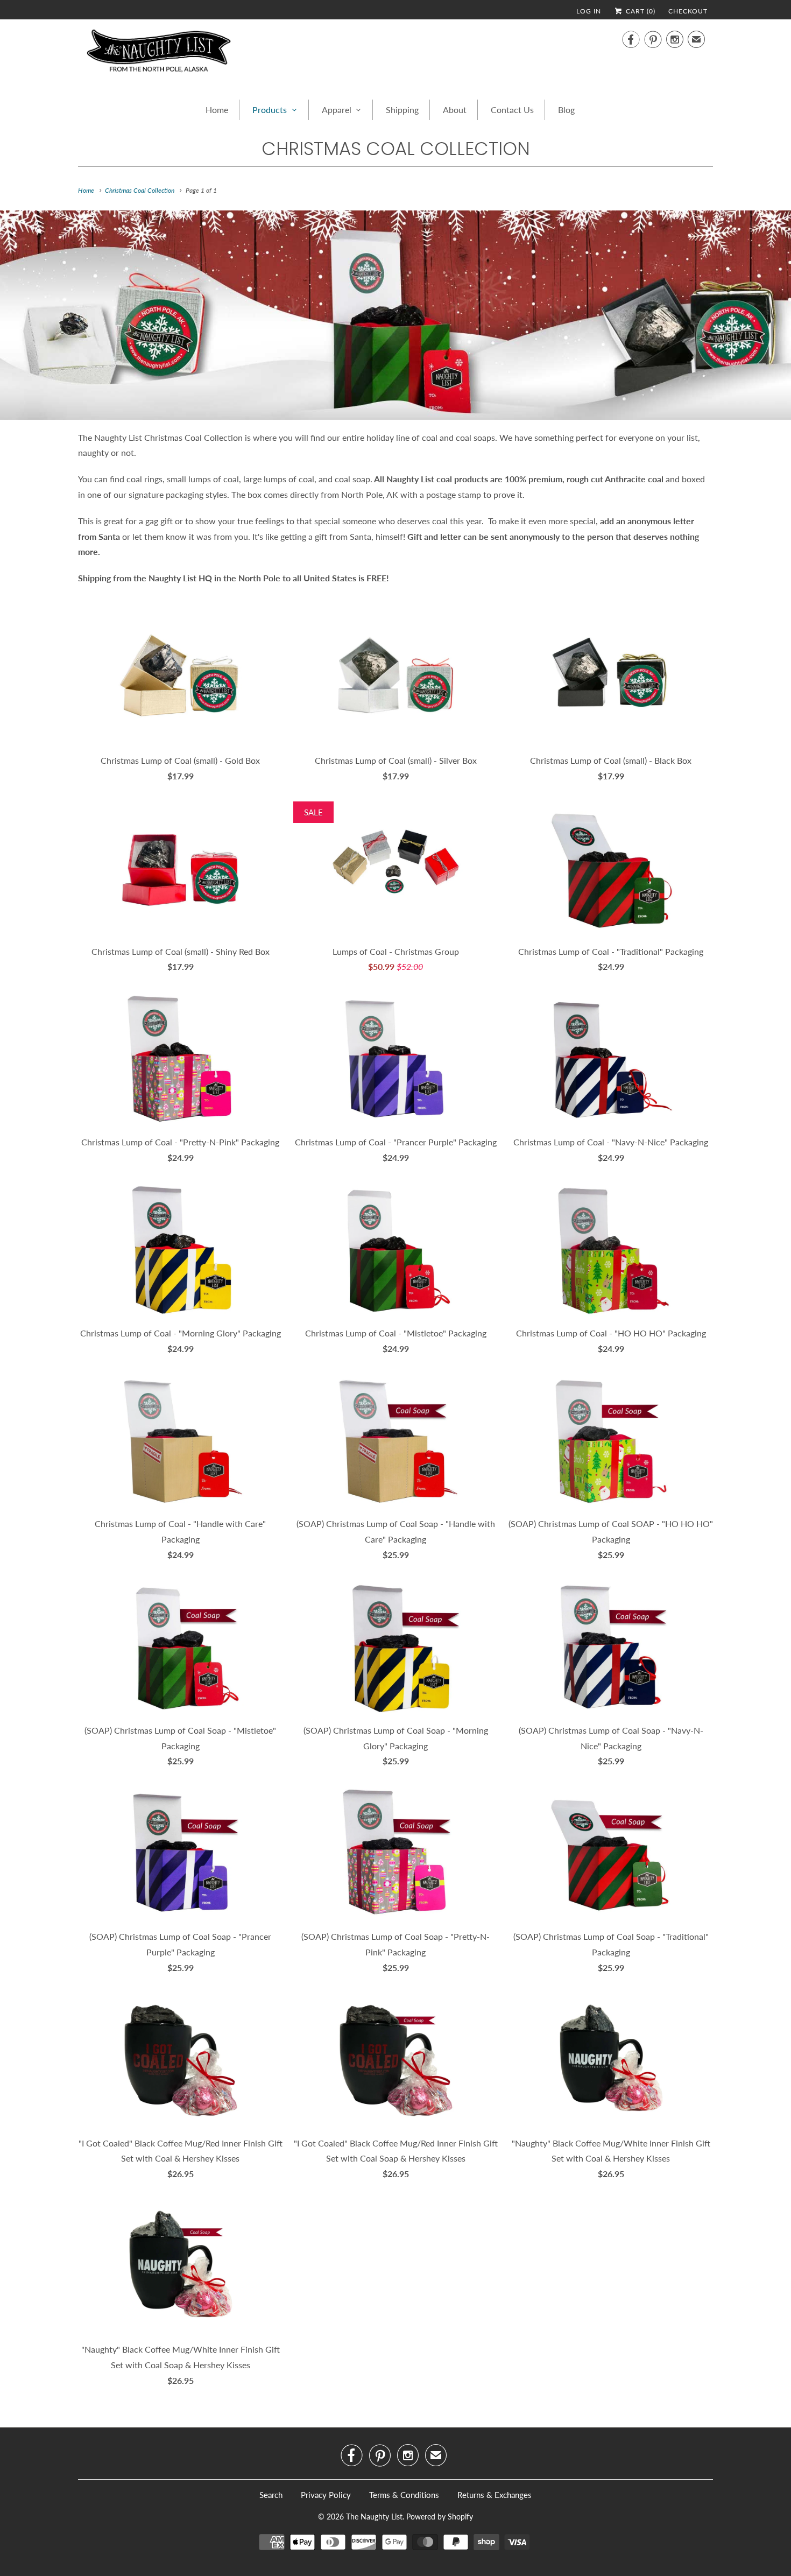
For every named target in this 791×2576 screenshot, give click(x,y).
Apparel (337, 110)
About (455, 110)
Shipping (402, 110)
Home (217, 110)
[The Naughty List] (159, 54)
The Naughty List (374, 2517)
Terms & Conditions (404, 2495)
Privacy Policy (326, 2495)
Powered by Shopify (440, 2517)
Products (270, 110)
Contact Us (512, 110)
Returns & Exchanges (495, 2495)
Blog (566, 110)
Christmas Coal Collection (396, 149)
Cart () (640, 11)
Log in (589, 11)
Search (271, 2495)
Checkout (688, 11)
